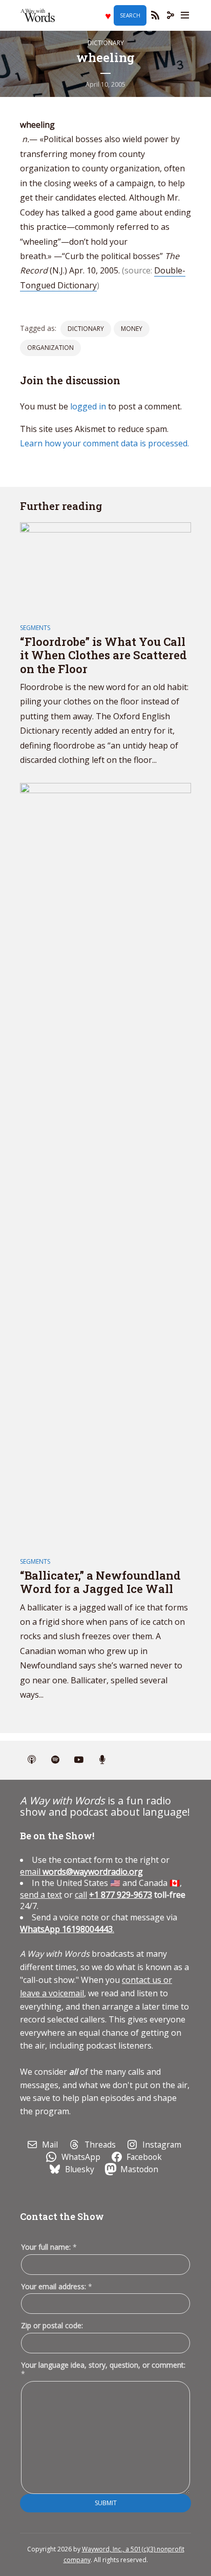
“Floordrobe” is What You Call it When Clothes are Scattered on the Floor (103, 655)
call (81, 1895)
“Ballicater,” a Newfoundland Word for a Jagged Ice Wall (100, 1582)
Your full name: (49, 2247)
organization (50, 348)
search (130, 15)
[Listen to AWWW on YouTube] (79, 1760)
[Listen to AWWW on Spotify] (55, 1760)
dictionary (86, 329)
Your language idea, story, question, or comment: (103, 2369)
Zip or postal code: (52, 2325)
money (132, 329)
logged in (88, 406)
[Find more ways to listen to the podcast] (102, 1760)
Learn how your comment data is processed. (104, 443)
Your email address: (57, 2286)
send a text (41, 1895)
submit (106, 2503)
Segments (35, 628)
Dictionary (106, 43)
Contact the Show (62, 2216)
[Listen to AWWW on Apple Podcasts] (32, 1760)
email (81, 1872)
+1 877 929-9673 (121, 1895)
